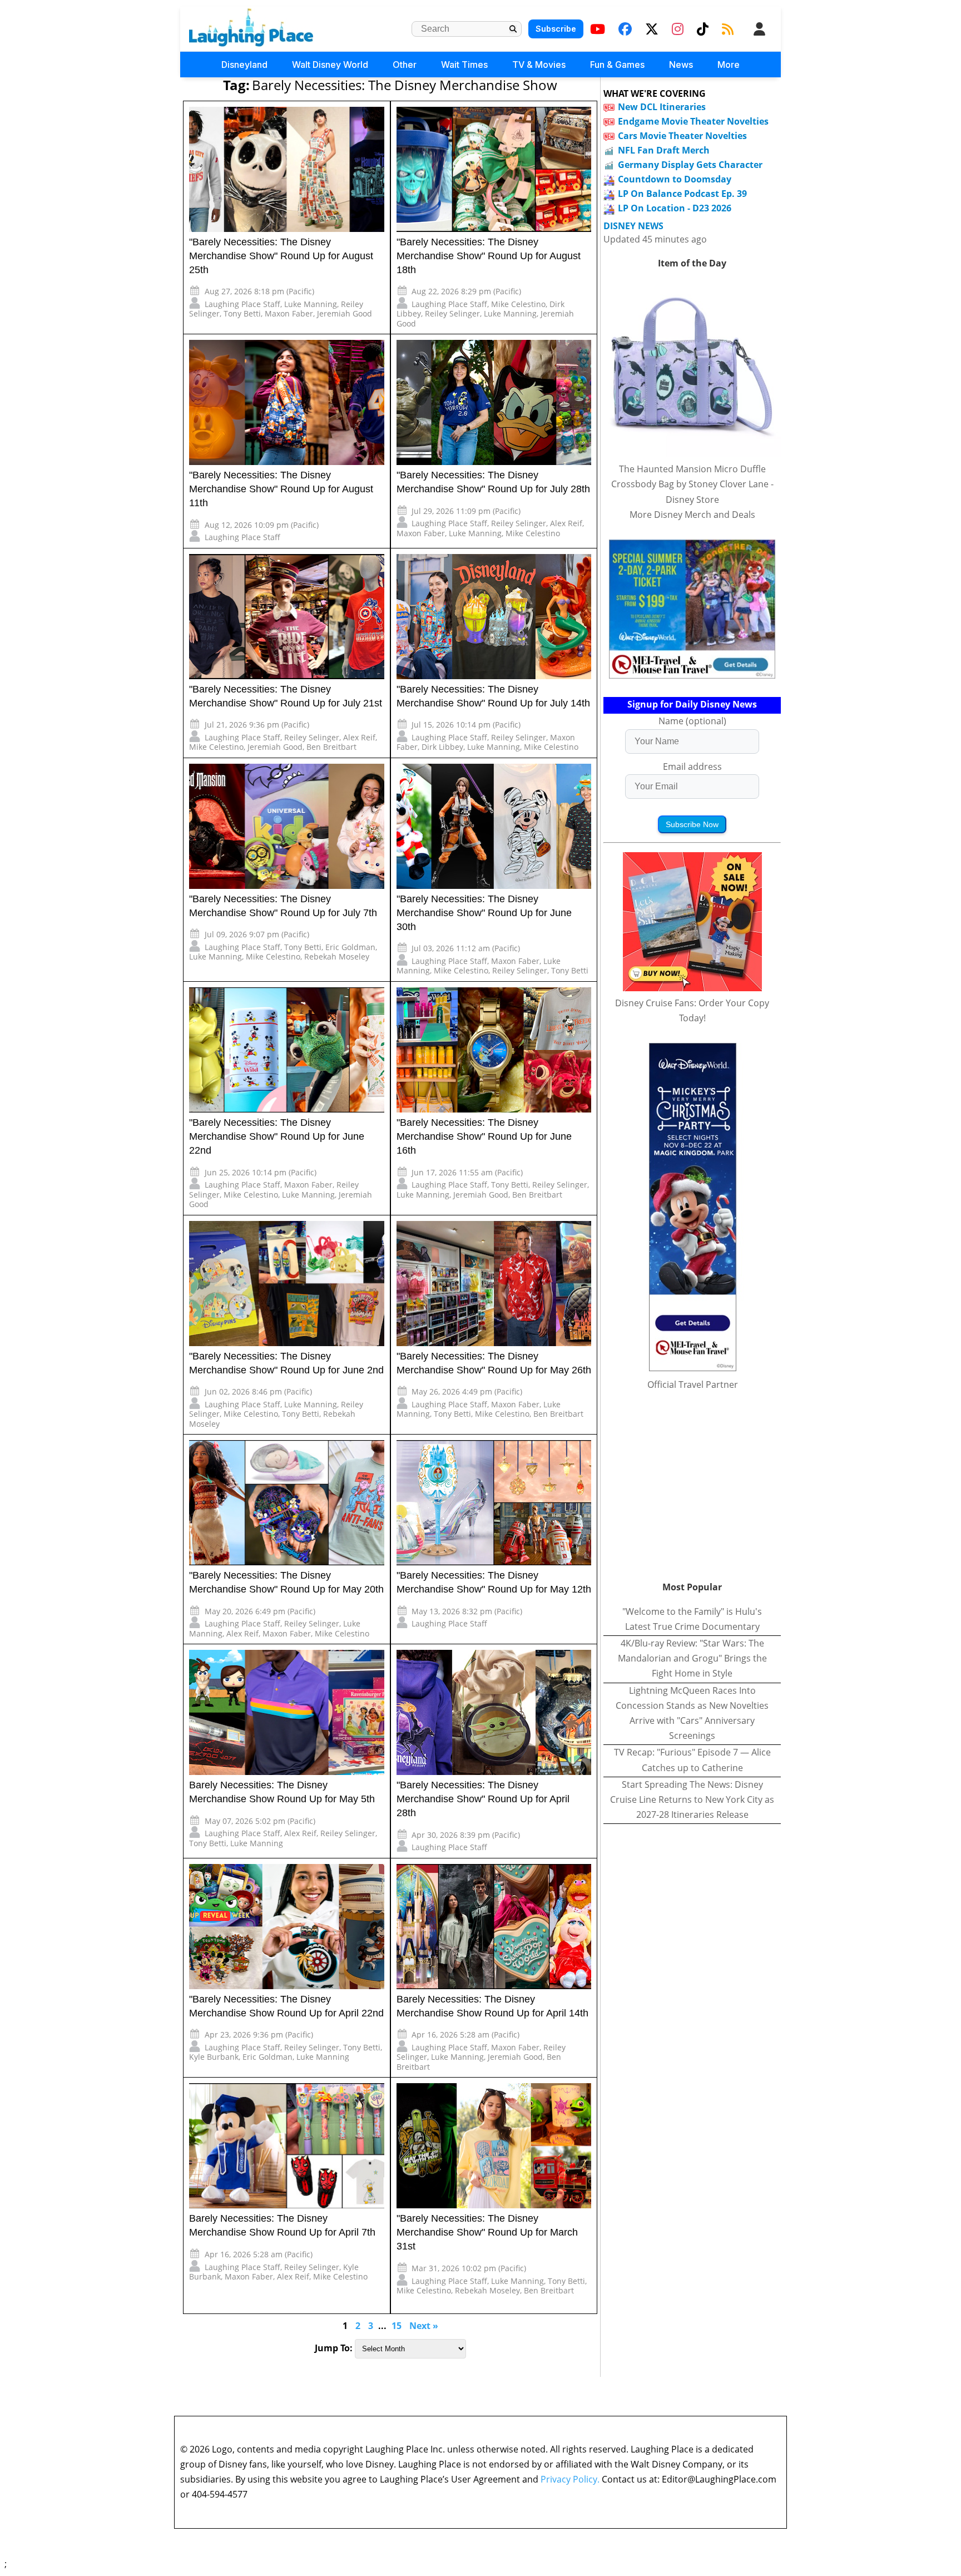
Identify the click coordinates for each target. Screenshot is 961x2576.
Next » (424, 2326)
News (681, 65)
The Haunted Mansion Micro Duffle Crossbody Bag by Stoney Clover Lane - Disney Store (692, 484)
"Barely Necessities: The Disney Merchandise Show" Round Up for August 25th (281, 256)
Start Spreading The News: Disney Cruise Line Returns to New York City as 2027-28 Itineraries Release (692, 1799)
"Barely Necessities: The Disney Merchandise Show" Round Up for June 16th (484, 1136)
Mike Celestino (518, 304)
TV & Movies (539, 65)
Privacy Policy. (570, 2479)
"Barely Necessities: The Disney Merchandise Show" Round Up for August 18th (489, 256)
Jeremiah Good (345, 313)
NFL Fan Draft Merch (664, 150)
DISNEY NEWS (633, 226)
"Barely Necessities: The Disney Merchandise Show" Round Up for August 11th (281, 489)
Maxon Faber (289, 313)
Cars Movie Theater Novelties (682, 136)
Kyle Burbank (214, 2057)
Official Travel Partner (693, 1385)
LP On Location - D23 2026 (675, 208)
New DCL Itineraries (662, 107)
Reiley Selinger (452, 313)
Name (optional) (692, 721)
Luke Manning (311, 304)
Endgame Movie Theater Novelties (693, 121)
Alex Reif (566, 523)
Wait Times (464, 65)
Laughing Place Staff (242, 304)
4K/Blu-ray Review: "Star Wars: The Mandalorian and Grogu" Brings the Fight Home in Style (692, 1658)
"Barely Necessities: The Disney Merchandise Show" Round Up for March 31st (487, 2232)
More (729, 65)
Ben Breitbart (331, 747)
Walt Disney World (330, 65)
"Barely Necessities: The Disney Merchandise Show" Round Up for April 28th (483, 1799)
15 (397, 2326)
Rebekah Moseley (337, 956)
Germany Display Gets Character (690, 165)
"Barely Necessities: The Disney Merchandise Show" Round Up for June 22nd (277, 1136)
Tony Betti (242, 313)
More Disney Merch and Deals (692, 515)
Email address (692, 767)
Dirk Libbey (442, 747)
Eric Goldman (350, 947)
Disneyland (244, 65)
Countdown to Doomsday (675, 179)
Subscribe (556, 29)
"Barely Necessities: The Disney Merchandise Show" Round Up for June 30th (484, 913)
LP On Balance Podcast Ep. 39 (682, 194)
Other (405, 65)
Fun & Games (617, 65)
